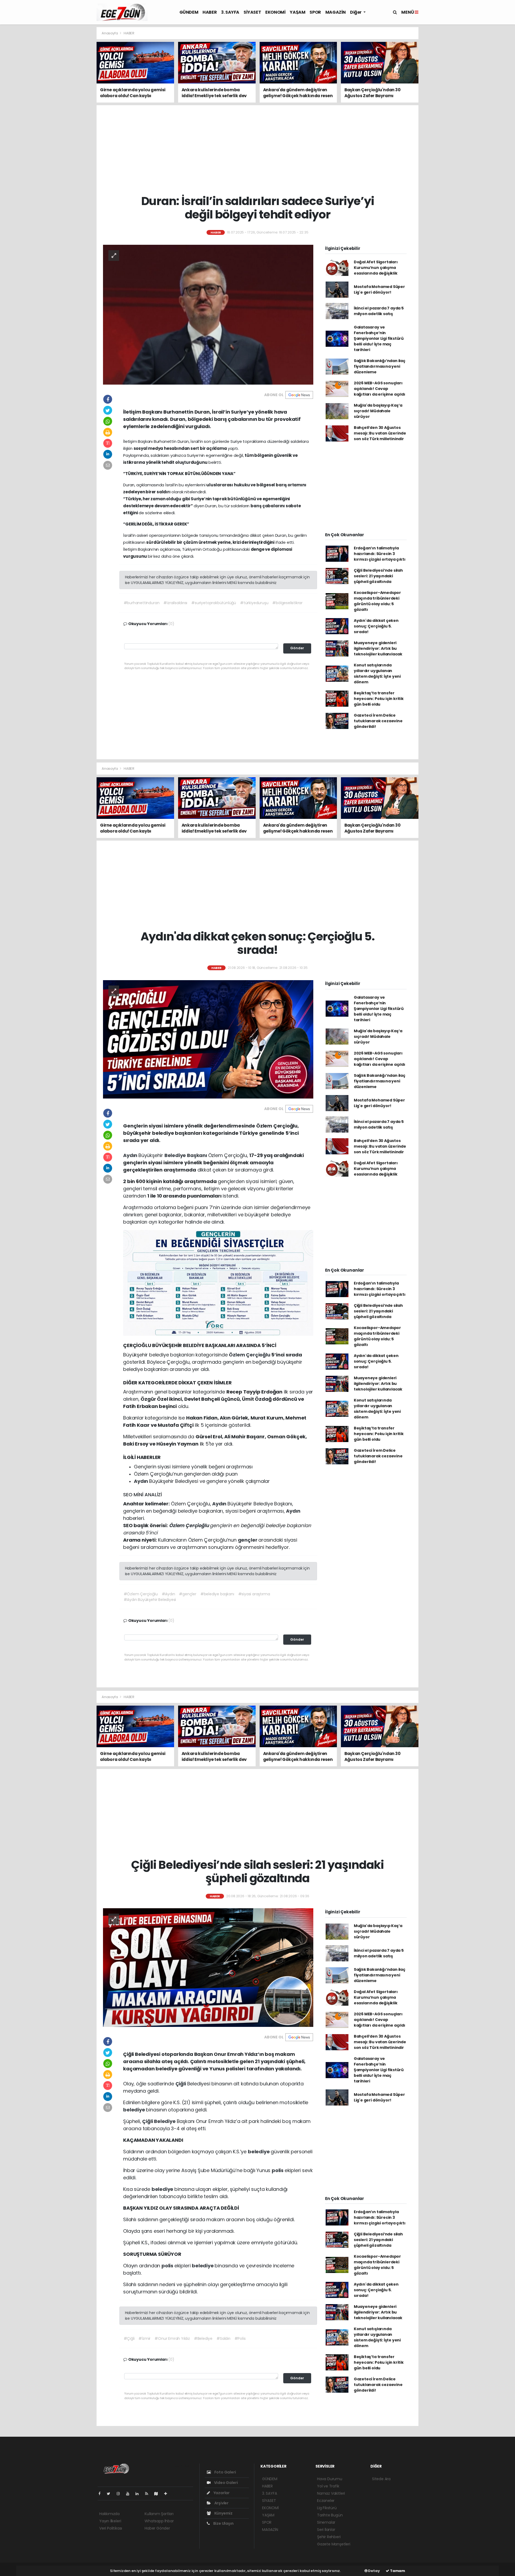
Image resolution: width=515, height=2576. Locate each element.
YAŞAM (297, 12)
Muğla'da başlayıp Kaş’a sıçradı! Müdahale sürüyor (378, 411)
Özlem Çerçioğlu (250, 1355)
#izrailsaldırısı (175, 603)
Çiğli (181, 2084)
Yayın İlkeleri (110, 2521)
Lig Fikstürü (327, 2508)
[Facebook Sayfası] (102, 2494)
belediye (135, 2110)
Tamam (397, 2571)
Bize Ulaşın (223, 2523)
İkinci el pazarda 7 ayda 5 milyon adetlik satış (379, 311)
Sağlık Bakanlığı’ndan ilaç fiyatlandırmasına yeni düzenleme (380, 366)
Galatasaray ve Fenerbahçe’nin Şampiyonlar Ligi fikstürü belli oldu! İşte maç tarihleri (379, 338)
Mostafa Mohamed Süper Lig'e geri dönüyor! (379, 289)
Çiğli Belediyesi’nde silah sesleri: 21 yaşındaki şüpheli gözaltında (378, 576)
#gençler (187, 1594)
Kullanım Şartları (159, 2514)
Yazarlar (221, 2493)
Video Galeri (225, 2483)
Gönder (297, 648)
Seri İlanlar (326, 2530)
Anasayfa (110, 33)
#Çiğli (129, 2338)
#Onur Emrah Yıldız (172, 2338)
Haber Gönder (157, 2528)
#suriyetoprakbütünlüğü (214, 603)
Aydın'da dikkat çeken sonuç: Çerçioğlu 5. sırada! (376, 626)
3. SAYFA (230, 12)
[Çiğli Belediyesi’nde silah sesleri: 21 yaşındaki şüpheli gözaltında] (208, 1967)
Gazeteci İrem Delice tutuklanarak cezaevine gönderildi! (378, 721)
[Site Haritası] (158, 2494)
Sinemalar (326, 2522)
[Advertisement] (72, 107)
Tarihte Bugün (330, 2515)
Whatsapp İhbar (159, 2521)
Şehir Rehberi (329, 2537)
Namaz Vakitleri (331, 2493)
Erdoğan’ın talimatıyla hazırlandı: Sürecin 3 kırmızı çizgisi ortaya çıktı (380, 554)
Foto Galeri (225, 2472)
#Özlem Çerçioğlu (141, 1594)
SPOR (315, 12)
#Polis (240, 2338)
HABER (210, 12)
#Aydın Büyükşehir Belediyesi (150, 1600)
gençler (248, 1540)
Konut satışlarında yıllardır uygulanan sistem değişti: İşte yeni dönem (377, 674)
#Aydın (168, 1594)
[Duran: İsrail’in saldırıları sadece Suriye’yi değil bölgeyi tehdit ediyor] (208, 314)
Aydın (131, 1155)
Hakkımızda (109, 2514)
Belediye (165, 2121)
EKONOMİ (275, 12)
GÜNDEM (189, 12)
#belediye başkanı (217, 1594)
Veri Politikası (111, 2528)
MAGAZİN (336, 12)
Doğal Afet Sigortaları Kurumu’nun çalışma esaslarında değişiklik (376, 268)
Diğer (356, 12)
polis (278, 2170)
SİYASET (252, 12)
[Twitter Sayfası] (111, 2494)
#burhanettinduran (142, 603)
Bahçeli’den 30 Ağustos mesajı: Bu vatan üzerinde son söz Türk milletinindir (380, 433)
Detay (374, 2571)
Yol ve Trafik (328, 2486)
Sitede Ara (381, 2479)
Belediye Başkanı (186, 1155)
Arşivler (221, 2503)
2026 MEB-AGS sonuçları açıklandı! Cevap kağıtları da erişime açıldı (380, 389)
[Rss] (149, 2494)
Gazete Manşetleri (334, 2544)
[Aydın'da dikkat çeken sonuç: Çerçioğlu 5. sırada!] (208, 1039)
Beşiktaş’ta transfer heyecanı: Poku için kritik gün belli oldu (379, 699)
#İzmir (144, 2338)
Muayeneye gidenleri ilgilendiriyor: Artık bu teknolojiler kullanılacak (378, 648)
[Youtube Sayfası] (130, 2494)
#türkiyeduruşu (254, 603)
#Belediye (203, 2338)
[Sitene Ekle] (168, 2494)
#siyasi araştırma (254, 1594)
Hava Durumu (330, 2479)
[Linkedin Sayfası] (139, 2494)
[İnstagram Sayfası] (120, 2494)
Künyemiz (223, 2513)
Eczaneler (326, 2501)
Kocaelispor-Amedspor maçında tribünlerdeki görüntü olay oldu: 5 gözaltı (377, 601)
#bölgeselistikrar (287, 603)
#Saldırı (223, 2338)
